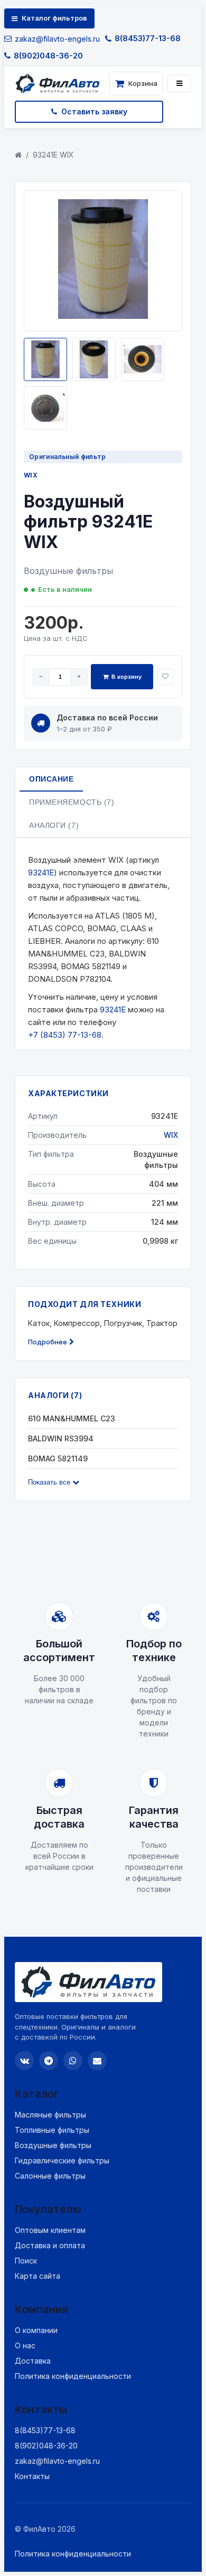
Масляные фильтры (50, 2115)
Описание (51, 779)
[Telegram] (49, 2061)
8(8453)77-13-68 (148, 38)
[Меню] (179, 84)
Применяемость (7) (72, 802)
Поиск (26, 2261)
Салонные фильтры (50, 2176)
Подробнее (48, 1342)
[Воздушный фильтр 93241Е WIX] (103, 316)
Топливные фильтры (52, 2130)
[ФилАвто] (60, 84)
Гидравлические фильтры (62, 2160)
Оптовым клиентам (50, 2230)
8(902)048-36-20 (48, 56)
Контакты (32, 2476)
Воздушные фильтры (53, 2145)
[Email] (97, 2061)
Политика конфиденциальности (73, 2376)
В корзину (127, 677)
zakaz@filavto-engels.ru (57, 39)
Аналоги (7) (54, 825)
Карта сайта (38, 2276)
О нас (25, 2345)
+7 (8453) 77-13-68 (65, 1035)
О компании (36, 2330)
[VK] (24, 2061)
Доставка (33, 2361)
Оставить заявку (94, 111)
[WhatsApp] (73, 2061)
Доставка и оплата (50, 2245)
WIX (31, 475)
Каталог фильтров (54, 18)
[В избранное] (165, 677)
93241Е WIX (53, 155)
